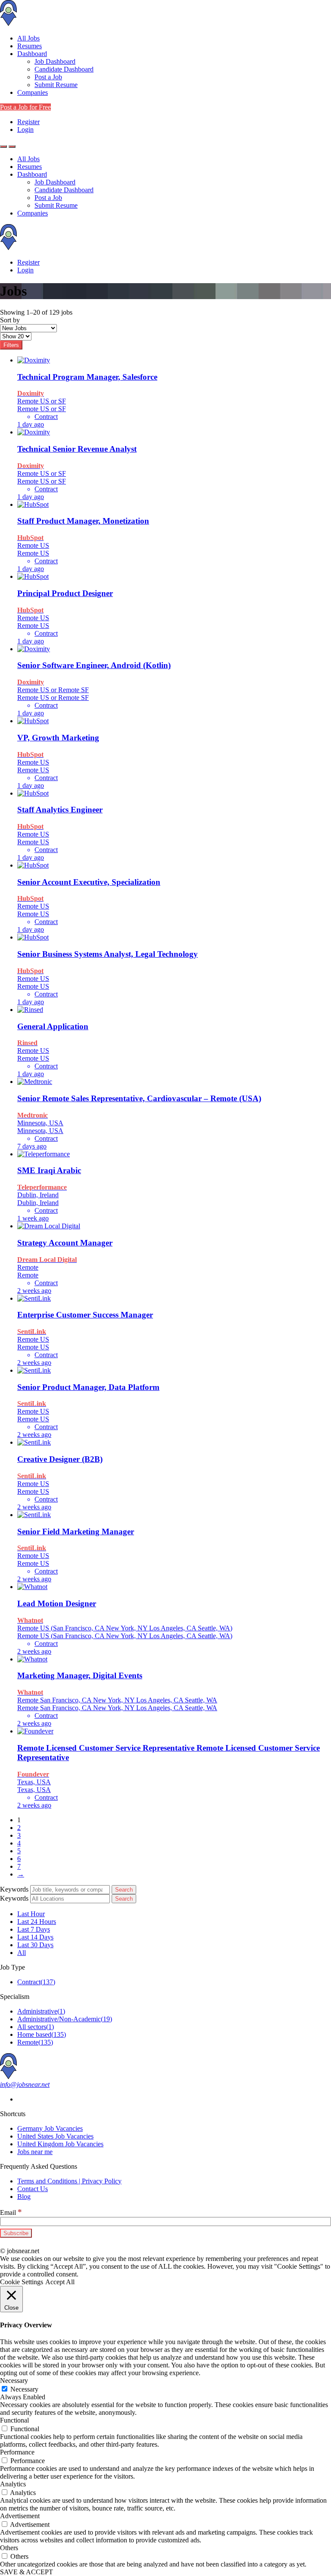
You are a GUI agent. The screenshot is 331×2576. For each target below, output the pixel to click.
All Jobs (28, 38)
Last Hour (31, 1914)
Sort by (10, 320)
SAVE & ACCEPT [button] (27, 2572)
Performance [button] (17, 2452)
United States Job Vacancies (55, 2136)
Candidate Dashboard (64, 69)
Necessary (24, 2389)
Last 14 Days (35, 1937)
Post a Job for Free (25, 107)
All (22, 1953)
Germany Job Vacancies (50, 2128)
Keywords (14, 1889)
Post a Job (48, 77)
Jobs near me (35, 2152)
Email (11, 2212)
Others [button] (9, 2548)
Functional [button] (14, 2420)
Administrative (41, 2011)
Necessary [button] (14, 2381)
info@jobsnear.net (25, 2084)
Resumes (30, 46)
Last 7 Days (34, 1929)
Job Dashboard (55, 61)
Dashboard (32, 54)
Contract (36, 1982)
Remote (35, 2042)
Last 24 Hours (37, 1922)
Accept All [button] (60, 2282)
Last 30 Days (35, 1945)
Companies (33, 92)
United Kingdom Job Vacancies (60, 2144)
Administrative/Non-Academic (65, 2019)
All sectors (36, 2027)
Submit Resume (56, 85)
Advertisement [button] (20, 2516)
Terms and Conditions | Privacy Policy (69, 2181)
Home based (42, 2034)
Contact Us (33, 2189)
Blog (24, 2197)
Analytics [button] (13, 2484)
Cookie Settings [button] (22, 2282)
